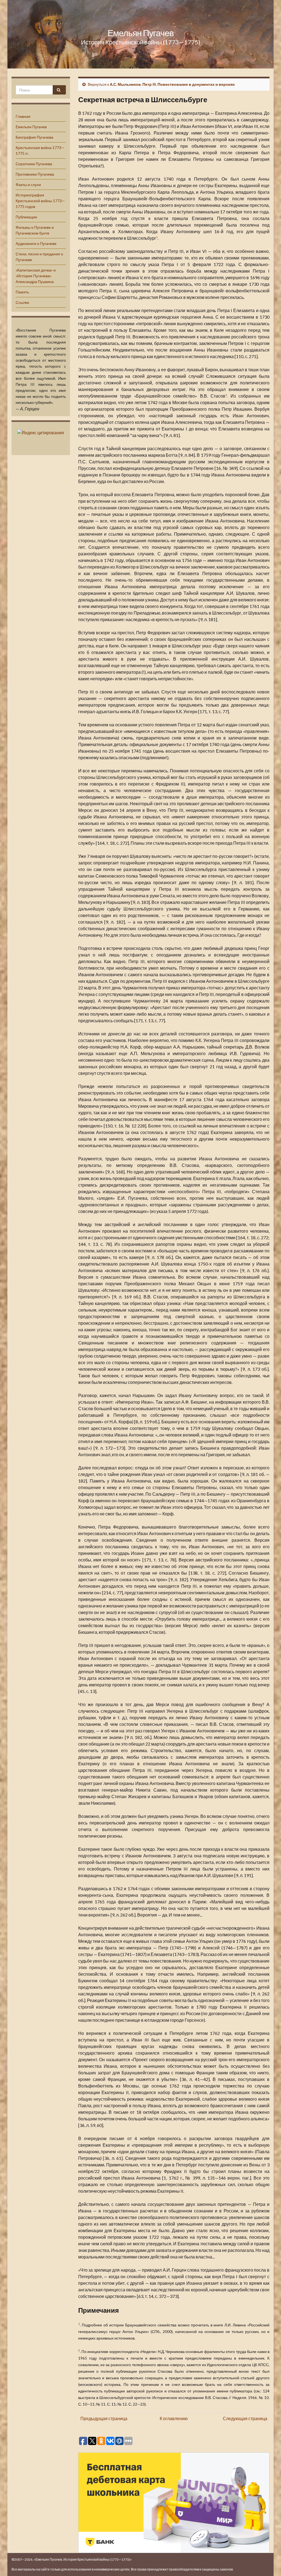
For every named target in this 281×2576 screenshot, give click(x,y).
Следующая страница (245, 2418)
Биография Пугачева (34, 137)
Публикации (26, 217)
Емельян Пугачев (141, 33)
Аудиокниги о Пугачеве (36, 243)
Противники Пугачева (35, 174)
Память (22, 292)
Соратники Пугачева (34, 164)
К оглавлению (174, 2418)
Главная (23, 116)
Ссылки (22, 302)
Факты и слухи (28, 185)
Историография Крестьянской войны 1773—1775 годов (40, 201)
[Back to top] (269, 2564)
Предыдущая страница (104, 2418)
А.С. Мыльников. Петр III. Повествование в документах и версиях (172, 84)
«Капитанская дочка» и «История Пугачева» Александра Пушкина (36, 276)
